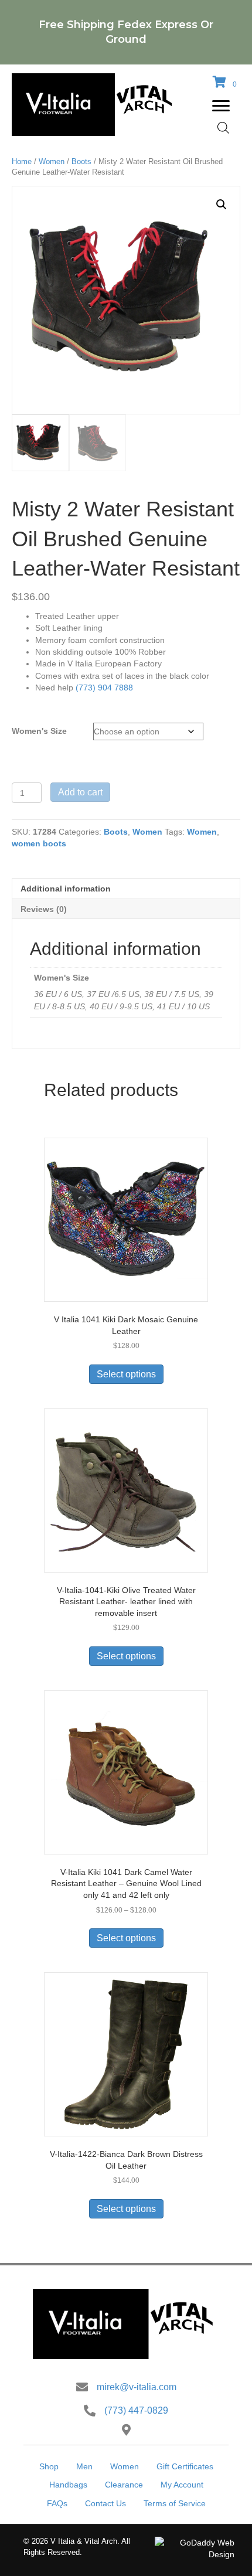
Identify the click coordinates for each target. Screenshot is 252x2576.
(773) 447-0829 (136, 2410)
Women (52, 161)
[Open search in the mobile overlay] (223, 127)
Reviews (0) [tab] (44, 909)
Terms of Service (175, 2503)
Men (84, 2466)
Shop (49, 2466)
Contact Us (105, 2503)
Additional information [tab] (66, 889)
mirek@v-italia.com (137, 2387)
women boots (39, 843)
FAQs (57, 2503)
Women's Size (39, 731)
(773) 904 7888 (104, 688)
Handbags (68, 2485)
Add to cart (80, 792)
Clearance (124, 2485)
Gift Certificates (185, 2466)
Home (22, 161)
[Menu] (221, 106)
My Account (182, 2485)
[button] (222, 205)
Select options (126, 1374)
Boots (81, 161)
